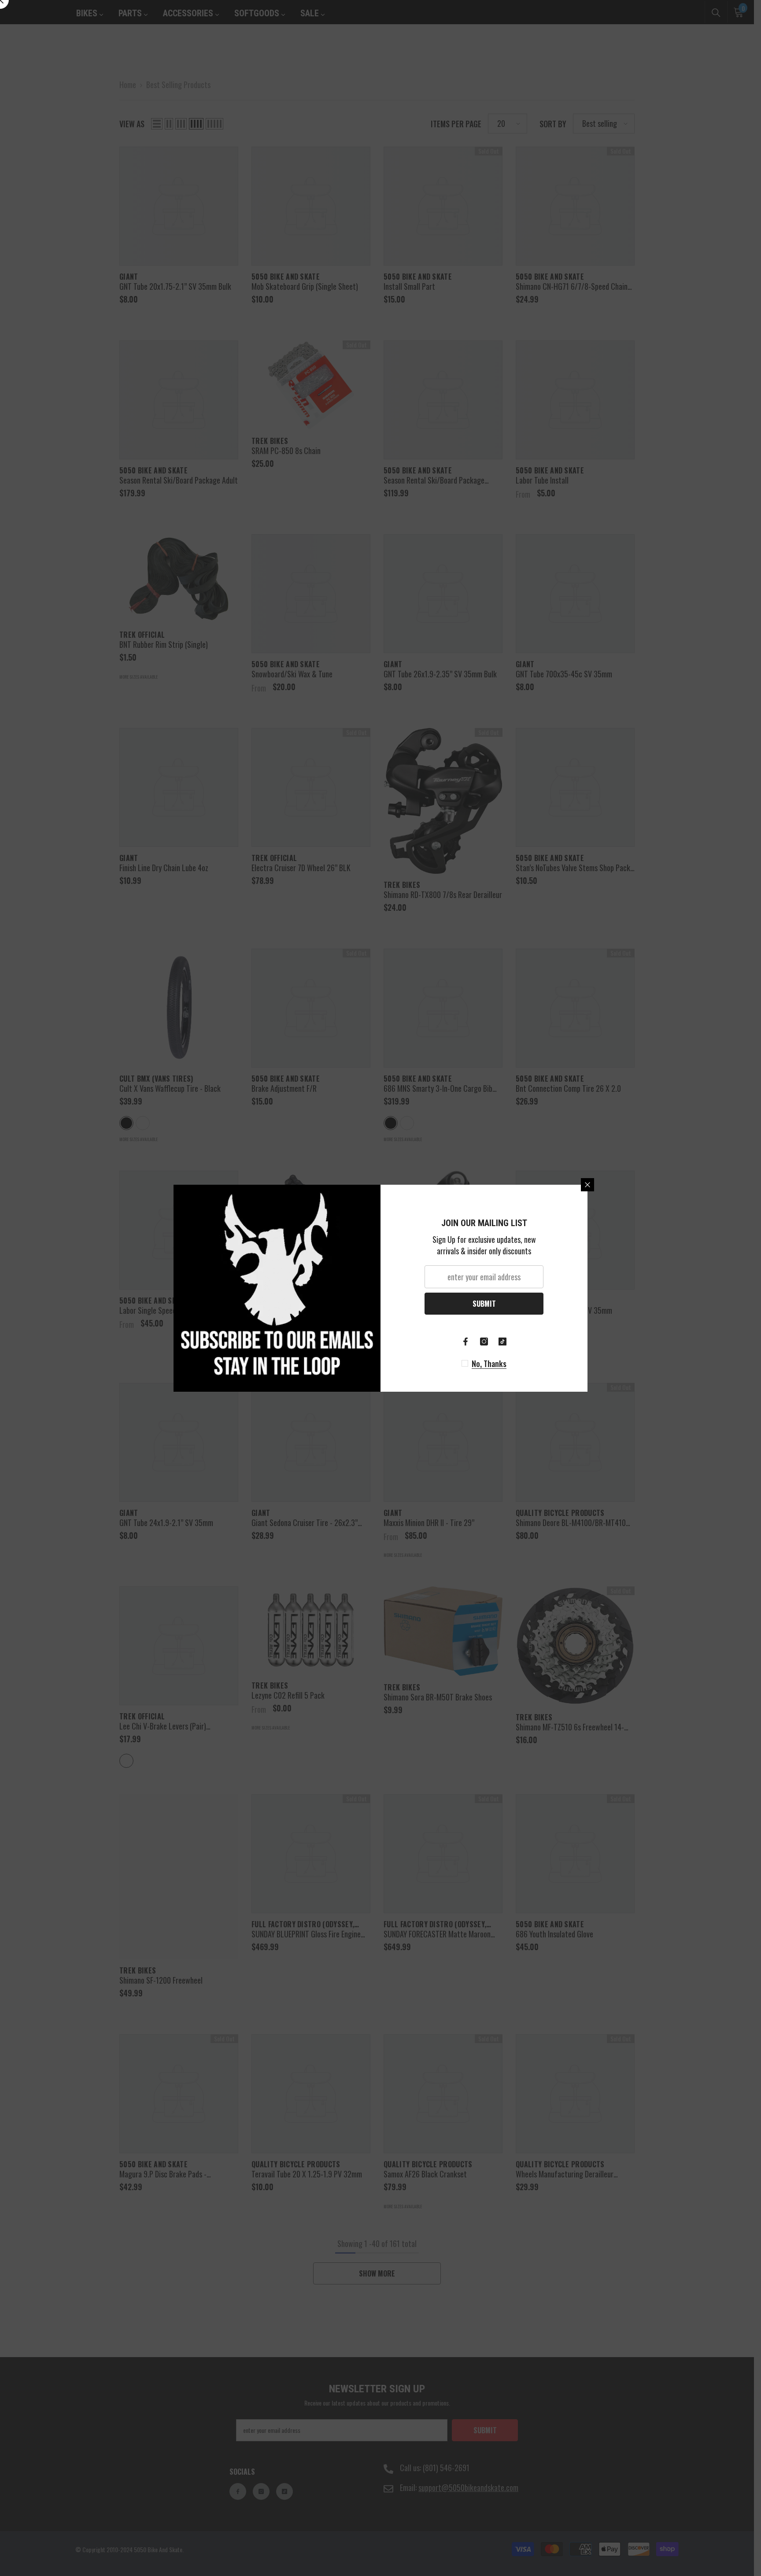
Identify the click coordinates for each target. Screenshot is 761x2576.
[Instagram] (484, 1342)
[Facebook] (465, 1342)
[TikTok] (502, 1342)
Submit (484, 1304)
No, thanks (489, 1364)
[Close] (587, 1185)
